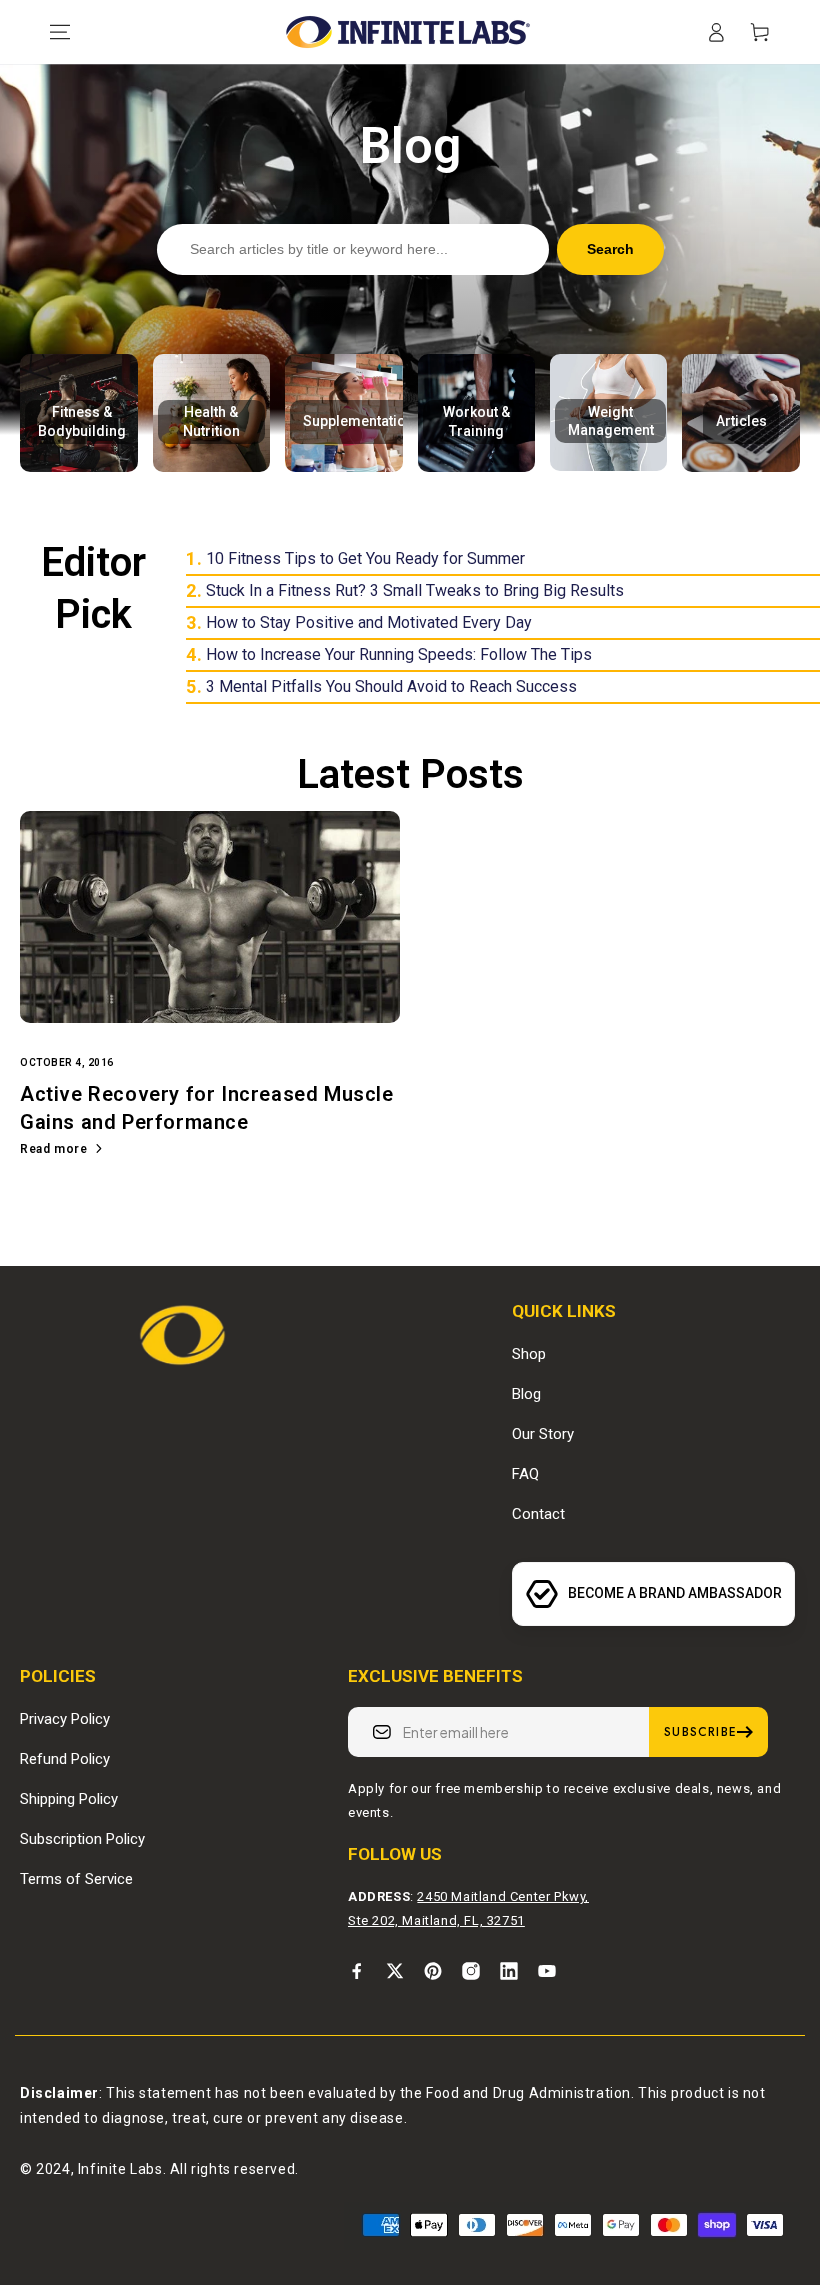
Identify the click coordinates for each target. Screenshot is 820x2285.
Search (610, 249)
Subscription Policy (82, 1839)
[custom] (357, 1971)
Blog (526, 1394)
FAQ (525, 1474)
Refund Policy (65, 1759)
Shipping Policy (69, 1799)
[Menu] (60, 32)
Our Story (543, 1434)
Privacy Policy (65, 1719)
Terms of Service (76, 1879)
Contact (538, 1514)
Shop (529, 1354)
